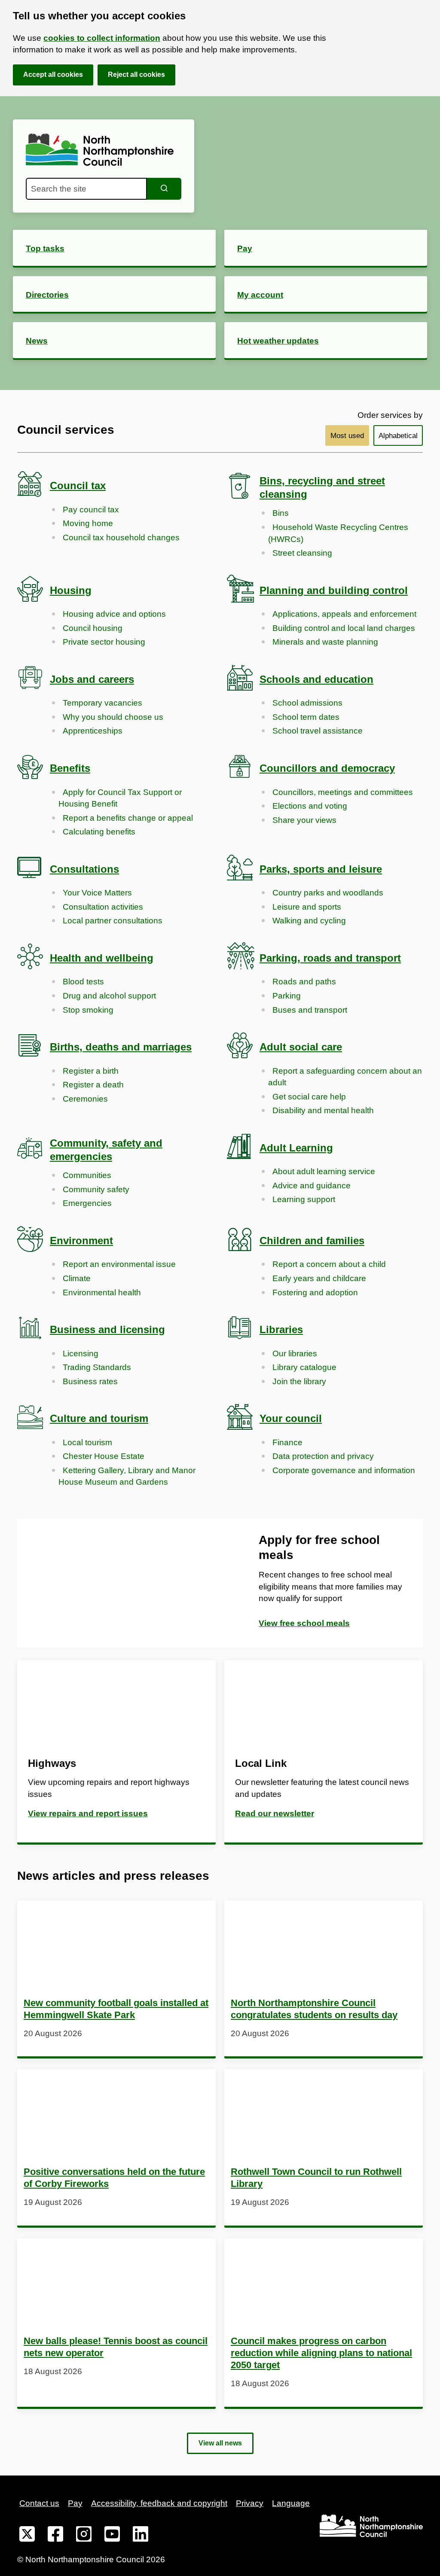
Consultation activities (103, 907)
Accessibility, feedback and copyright (159, 2503)
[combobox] (86, 189)
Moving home (88, 523)
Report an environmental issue (119, 1264)
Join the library (299, 1381)
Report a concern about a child (329, 1264)
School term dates (306, 717)
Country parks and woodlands (328, 893)
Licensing (81, 1353)
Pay (75, 2503)
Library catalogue (304, 1367)
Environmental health (102, 1293)
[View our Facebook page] (55, 2536)
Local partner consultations (113, 921)
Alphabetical (398, 436)
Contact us (39, 2503)
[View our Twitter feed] (27, 2536)
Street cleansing (302, 553)
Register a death (93, 1085)
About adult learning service (324, 1171)
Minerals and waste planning (325, 642)
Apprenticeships (93, 731)
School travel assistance (318, 731)
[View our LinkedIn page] (141, 2536)
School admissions (307, 703)
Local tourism (87, 1442)
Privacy (250, 2503)
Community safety (96, 1189)
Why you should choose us (113, 717)
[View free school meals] (119, 1583)
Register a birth (91, 1071)
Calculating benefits (99, 832)
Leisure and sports (307, 907)
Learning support (304, 1199)
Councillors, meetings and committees (343, 792)
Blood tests (83, 982)
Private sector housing (104, 642)
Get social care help (309, 1097)
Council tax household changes (121, 537)
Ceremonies (85, 1099)
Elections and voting (310, 806)
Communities (87, 1175)
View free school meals (304, 1623)
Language (291, 2503)
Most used (347, 436)
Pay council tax (91, 510)
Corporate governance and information (344, 1470)
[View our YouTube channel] (112, 2536)
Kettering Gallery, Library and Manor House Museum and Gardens (127, 1476)
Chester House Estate (104, 1456)
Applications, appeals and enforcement (344, 614)
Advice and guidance (312, 1186)
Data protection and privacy (323, 1456)
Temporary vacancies (102, 703)
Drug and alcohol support (109, 996)
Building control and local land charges (344, 628)
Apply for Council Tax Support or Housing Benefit (120, 798)
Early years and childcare (319, 1278)
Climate (77, 1278)
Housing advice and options (114, 614)
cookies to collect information (102, 38)
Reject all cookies (136, 75)
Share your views (304, 820)
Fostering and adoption (315, 1293)
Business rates (90, 1381)
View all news (220, 2443)
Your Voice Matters (97, 893)
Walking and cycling (309, 921)
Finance (287, 1442)
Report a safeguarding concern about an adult (345, 1077)
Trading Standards (97, 1367)
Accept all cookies (53, 75)
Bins (281, 513)
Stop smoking (88, 1010)
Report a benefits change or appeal (128, 818)
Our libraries (295, 1353)
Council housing (93, 628)
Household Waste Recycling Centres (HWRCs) (338, 533)
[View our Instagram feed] (84, 2536)
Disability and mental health (323, 1110)
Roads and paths (304, 982)
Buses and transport (310, 1010)
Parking (287, 996)
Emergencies (87, 1203)
